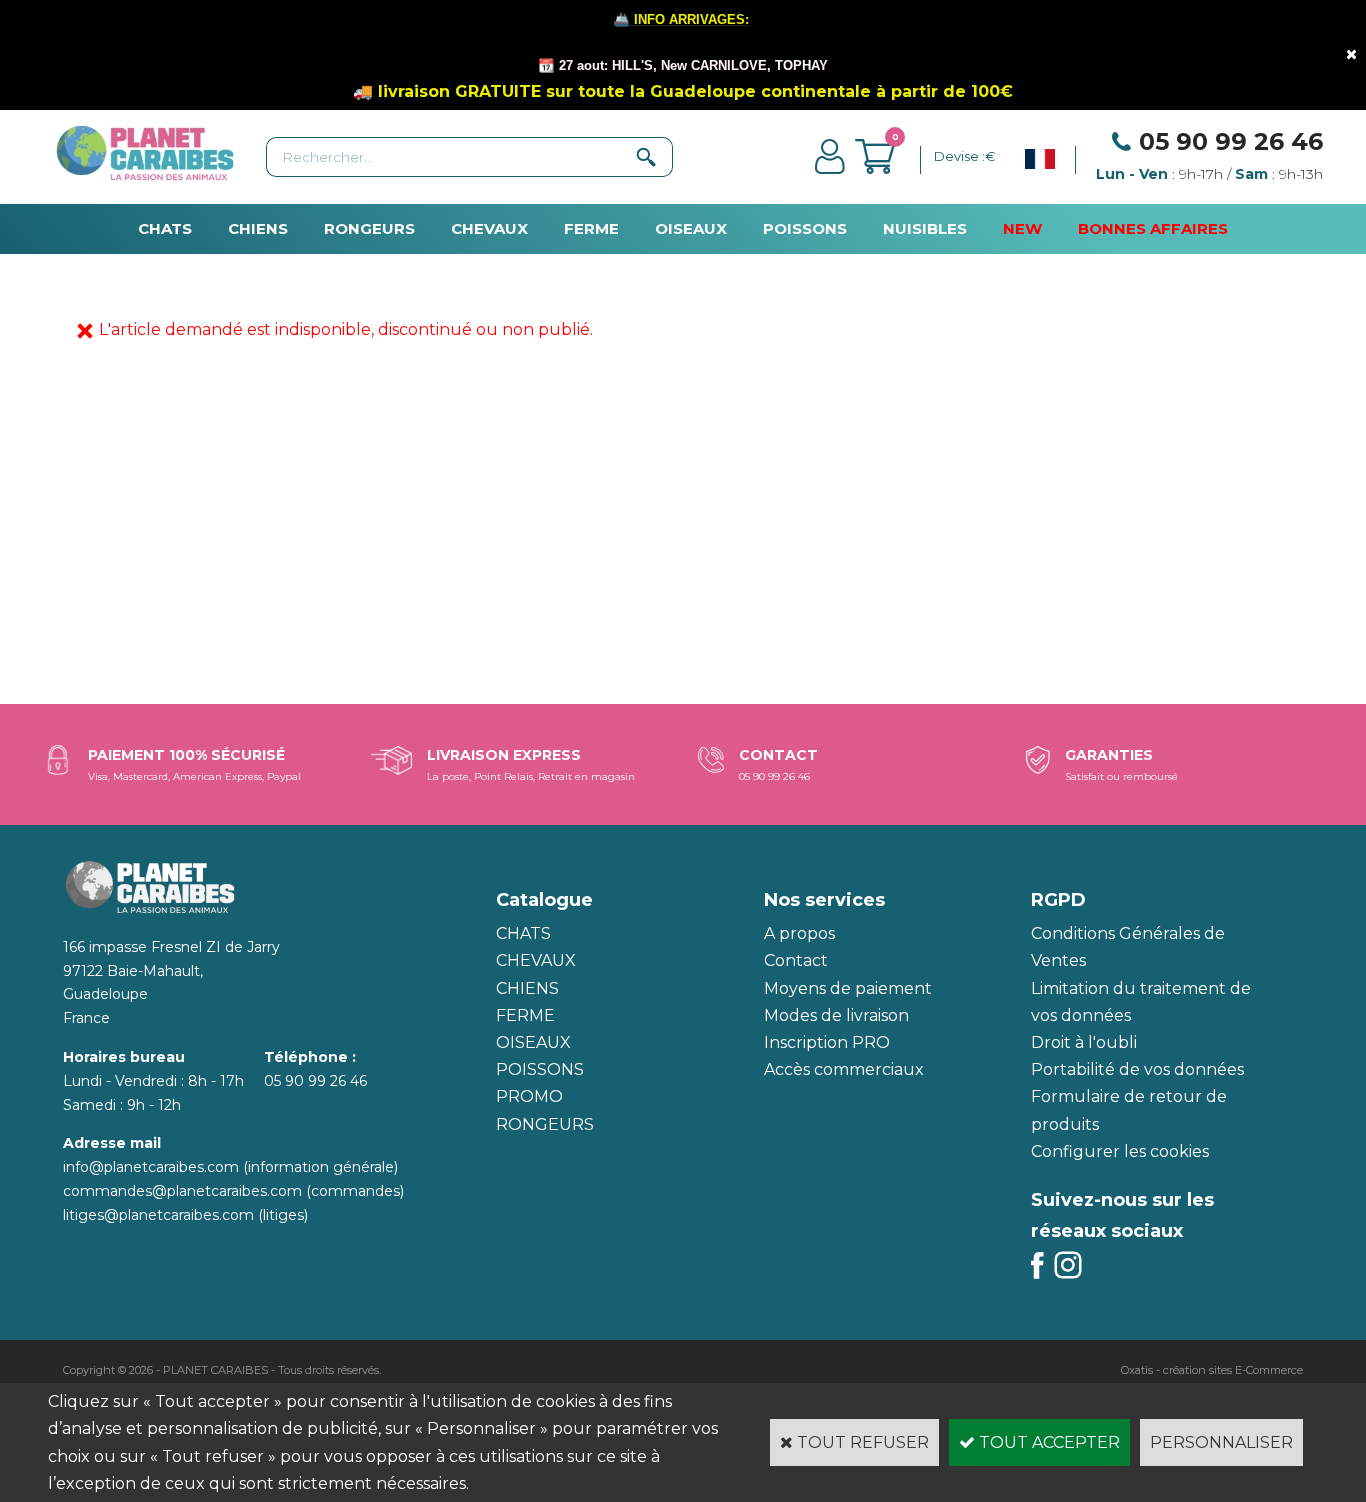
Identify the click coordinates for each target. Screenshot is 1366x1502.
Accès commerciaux (844, 1069)
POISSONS (805, 228)
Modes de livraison (836, 1015)
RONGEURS (369, 228)
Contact (796, 960)
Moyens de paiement (848, 988)
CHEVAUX (489, 228)
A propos (799, 933)
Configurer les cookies (1120, 1151)
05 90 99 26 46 (1231, 141)
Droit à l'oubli (1084, 1042)
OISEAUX (691, 228)
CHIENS (258, 228)
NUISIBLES (925, 228)
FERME (591, 228)
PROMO (529, 1096)
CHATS (165, 228)
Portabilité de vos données (1137, 1069)
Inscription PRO (827, 1042)
